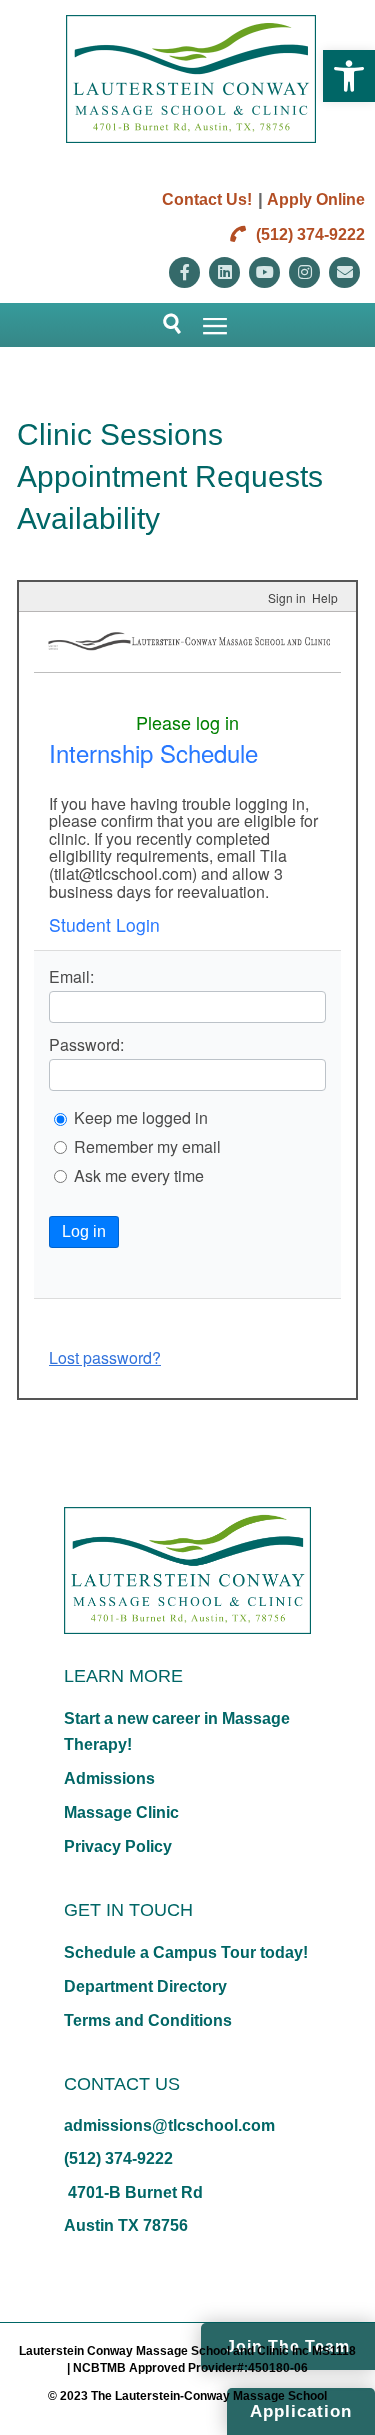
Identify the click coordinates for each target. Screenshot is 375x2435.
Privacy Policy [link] (118, 1846)
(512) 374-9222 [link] (308, 234)
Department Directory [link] (145, 1986)
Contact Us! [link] (207, 199)
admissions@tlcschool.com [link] (169, 2125)
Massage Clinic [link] (121, 1812)
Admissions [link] (109, 1778)
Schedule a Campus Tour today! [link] (186, 1952)
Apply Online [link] (316, 199)
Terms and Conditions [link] (148, 2020)
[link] (349, 76)
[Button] (163, 325)
